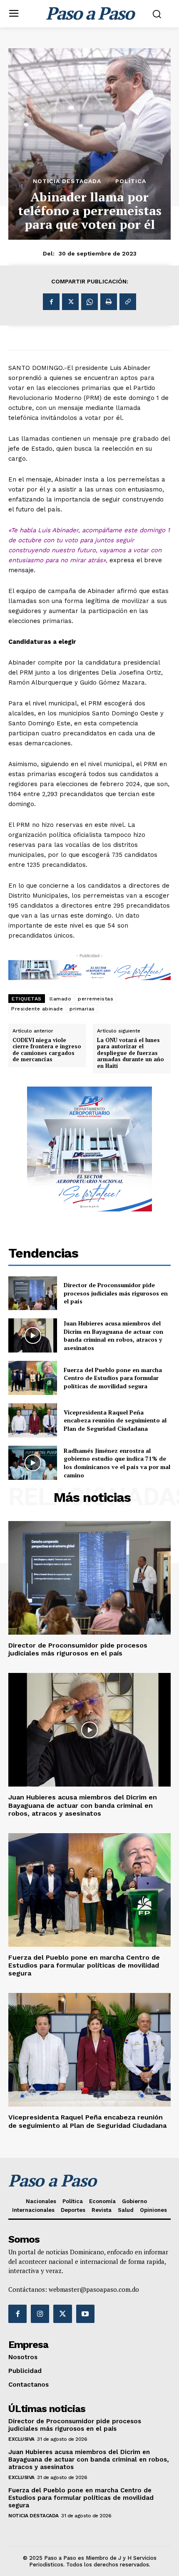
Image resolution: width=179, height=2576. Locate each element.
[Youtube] (85, 2314)
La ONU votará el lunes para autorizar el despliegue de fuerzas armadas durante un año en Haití (131, 1053)
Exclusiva (21, 2439)
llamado (61, 999)
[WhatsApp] (89, 302)
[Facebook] (51, 302)
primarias (82, 1009)
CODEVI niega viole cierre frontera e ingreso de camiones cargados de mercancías (47, 1050)
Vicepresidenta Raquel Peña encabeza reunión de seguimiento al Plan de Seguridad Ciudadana (115, 1420)
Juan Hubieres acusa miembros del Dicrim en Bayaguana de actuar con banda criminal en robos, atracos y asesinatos (113, 1335)
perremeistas (96, 999)
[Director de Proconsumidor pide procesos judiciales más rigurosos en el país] (33, 1293)
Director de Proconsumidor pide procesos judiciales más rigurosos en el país (116, 1293)
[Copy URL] (128, 302)
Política (131, 181)
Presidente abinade (37, 1009)
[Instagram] (40, 2314)
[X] (70, 302)
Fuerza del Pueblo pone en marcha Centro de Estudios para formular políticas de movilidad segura (113, 1378)
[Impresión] (109, 302)
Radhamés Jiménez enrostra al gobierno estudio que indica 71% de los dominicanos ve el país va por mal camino (117, 1463)
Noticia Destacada (67, 181)
